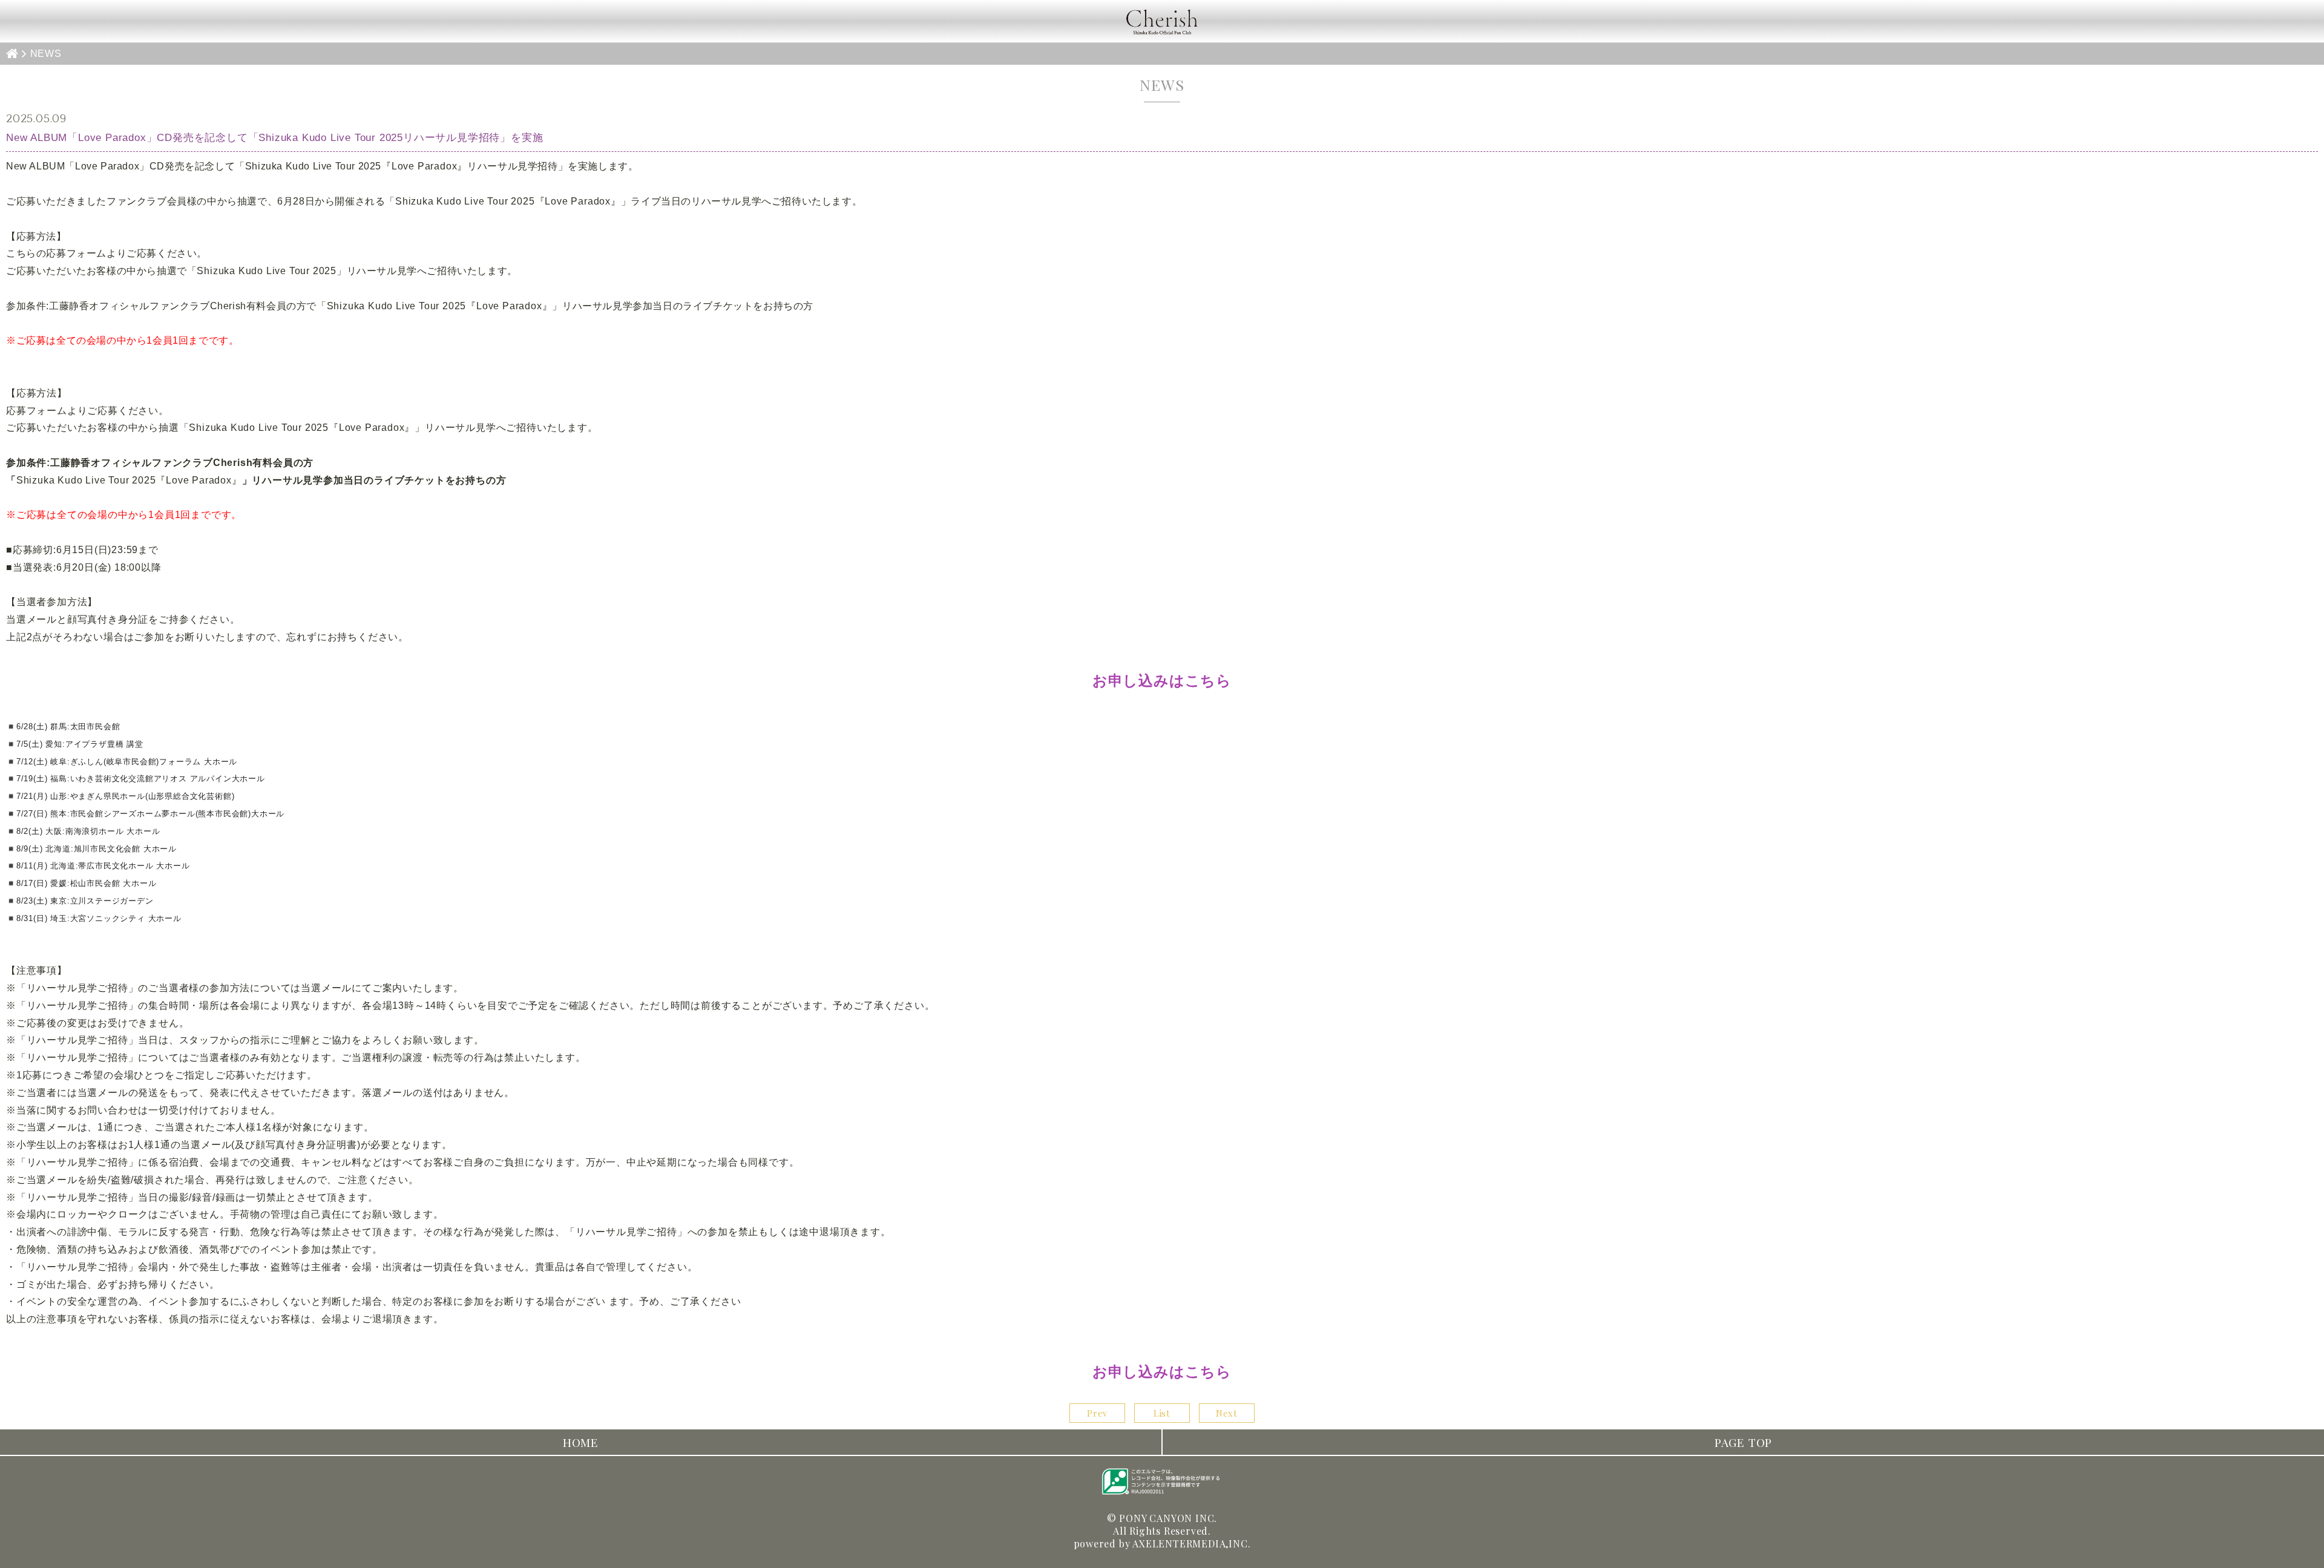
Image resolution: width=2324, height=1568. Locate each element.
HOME (581, 1442)
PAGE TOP (1743, 1442)
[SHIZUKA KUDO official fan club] (1162, 21)
